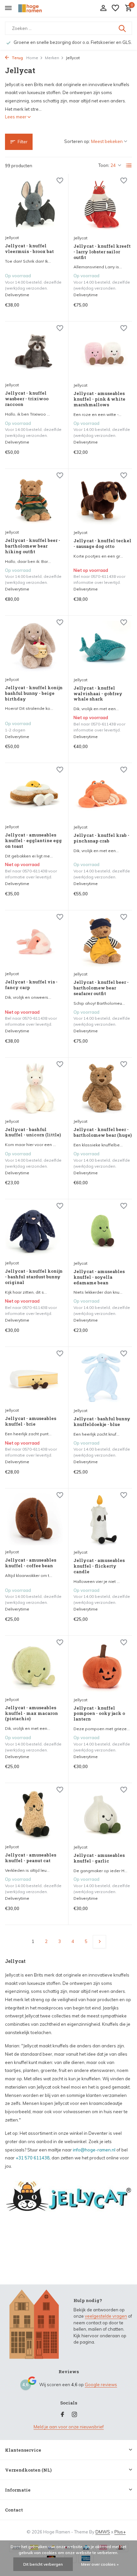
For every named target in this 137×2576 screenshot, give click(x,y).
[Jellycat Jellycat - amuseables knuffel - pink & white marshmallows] (103, 353)
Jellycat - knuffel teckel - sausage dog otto (102, 544)
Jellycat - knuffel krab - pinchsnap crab (101, 838)
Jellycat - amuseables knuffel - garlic (99, 1858)
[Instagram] (74, 2415)
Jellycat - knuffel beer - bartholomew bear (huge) (103, 1132)
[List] (129, 166)
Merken (52, 58)
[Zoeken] (123, 28)
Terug (17, 58)
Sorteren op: (77, 141)
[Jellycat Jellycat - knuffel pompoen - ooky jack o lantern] (103, 1667)
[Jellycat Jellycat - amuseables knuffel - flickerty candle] (103, 1520)
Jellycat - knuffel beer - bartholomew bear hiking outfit (33, 546)
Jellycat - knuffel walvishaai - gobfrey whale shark (98, 694)
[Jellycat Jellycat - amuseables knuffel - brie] (34, 1378)
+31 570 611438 (33, 2158)
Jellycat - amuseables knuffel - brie (31, 1421)
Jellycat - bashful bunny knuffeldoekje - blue (102, 1422)
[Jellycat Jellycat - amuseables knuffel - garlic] (103, 1814)
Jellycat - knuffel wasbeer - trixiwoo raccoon (27, 399)
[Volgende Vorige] (99, 1942)
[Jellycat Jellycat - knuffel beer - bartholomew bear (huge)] (103, 1089)
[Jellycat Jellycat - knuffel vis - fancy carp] (34, 941)
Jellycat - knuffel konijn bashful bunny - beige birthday (34, 693)
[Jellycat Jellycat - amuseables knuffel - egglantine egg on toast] (34, 794)
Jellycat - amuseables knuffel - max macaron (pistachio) (31, 1713)
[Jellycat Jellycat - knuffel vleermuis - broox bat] (34, 205)
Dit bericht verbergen (43, 2564)
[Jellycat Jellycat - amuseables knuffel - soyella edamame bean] (103, 1230)
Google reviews (101, 2384)
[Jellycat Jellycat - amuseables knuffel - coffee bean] (34, 1520)
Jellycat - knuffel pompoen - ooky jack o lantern (99, 1714)
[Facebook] (63, 2415)
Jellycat (12, 238)
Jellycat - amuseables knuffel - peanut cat (31, 1858)
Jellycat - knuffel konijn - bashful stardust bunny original (34, 1277)
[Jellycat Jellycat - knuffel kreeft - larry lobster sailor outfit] (103, 205)
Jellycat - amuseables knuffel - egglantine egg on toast (33, 841)
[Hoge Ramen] (35, 8)
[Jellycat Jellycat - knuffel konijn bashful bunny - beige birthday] (34, 647)
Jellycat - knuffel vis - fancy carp (31, 985)
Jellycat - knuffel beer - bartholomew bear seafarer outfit (101, 988)
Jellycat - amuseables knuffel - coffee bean (31, 1563)
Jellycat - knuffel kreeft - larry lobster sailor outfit (102, 252)
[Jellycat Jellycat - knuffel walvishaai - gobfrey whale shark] (103, 647)
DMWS (103, 2532)
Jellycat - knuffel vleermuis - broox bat (29, 249)
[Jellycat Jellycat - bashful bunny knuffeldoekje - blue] (103, 1378)
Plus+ (120, 2532)
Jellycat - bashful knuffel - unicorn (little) (33, 1132)
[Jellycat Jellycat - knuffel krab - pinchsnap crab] (103, 794)
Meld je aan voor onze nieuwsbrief (69, 2427)
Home (32, 58)
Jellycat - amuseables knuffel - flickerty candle (99, 1566)
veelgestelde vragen (106, 2316)
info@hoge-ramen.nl (94, 2150)
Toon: (104, 165)
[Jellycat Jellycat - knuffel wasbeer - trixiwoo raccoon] (34, 353)
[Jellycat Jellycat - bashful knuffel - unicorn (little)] (34, 1089)
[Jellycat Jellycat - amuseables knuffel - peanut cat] (34, 1814)
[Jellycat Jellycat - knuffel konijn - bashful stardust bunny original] (34, 1230)
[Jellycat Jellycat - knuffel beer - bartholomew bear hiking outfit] (34, 500)
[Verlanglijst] (115, 8)
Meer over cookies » (100, 2564)
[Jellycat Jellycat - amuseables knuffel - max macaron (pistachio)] (34, 1667)
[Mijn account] (103, 8)
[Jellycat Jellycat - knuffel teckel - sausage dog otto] (103, 500)
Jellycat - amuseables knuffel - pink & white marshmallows (99, 399)
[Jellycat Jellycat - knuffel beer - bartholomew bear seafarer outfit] (103, 941)
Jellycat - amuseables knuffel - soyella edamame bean (99, 1277)
